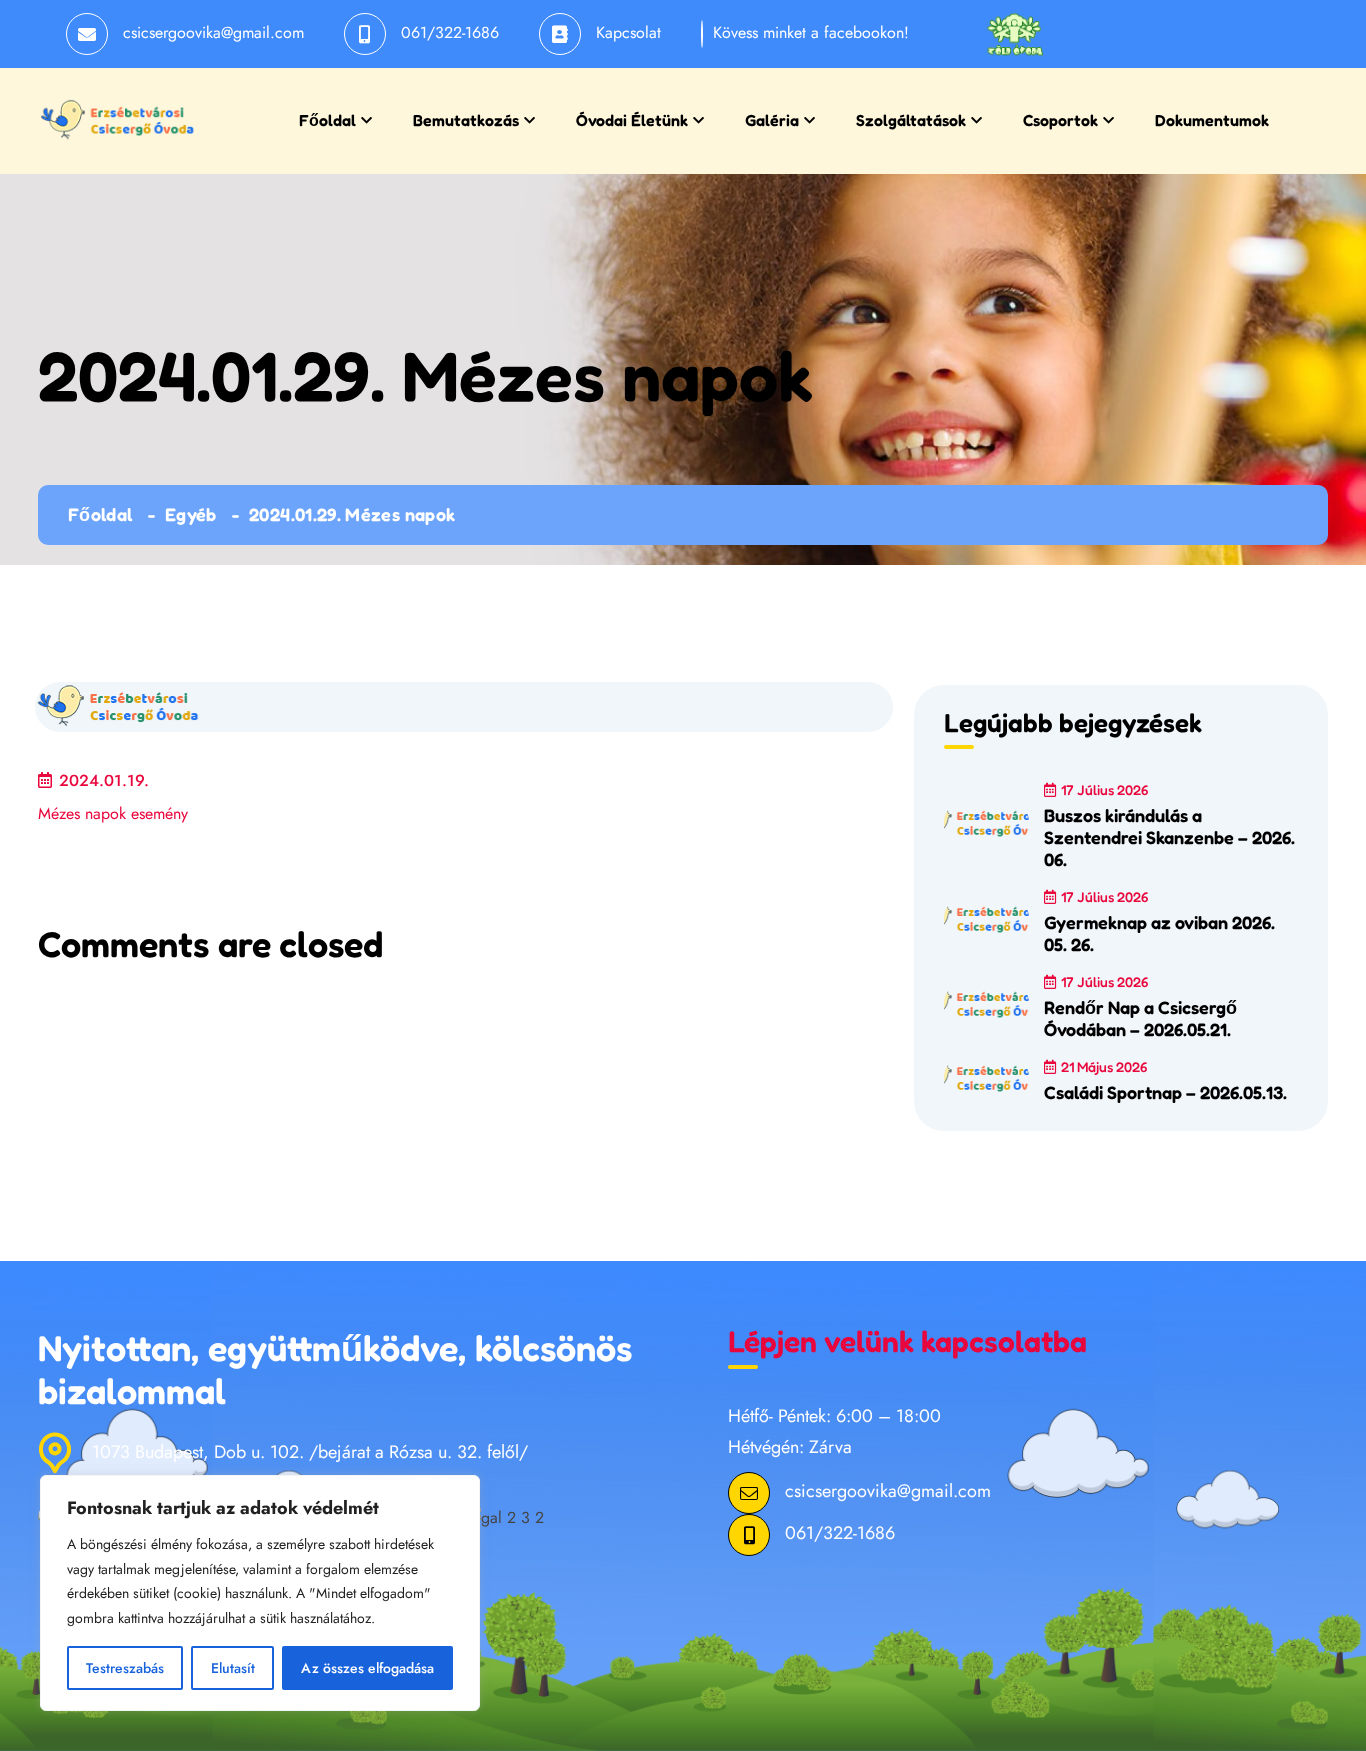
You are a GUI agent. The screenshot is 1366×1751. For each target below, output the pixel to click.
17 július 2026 (1104, 789)
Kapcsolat (628, 32)
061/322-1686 (450, 32)
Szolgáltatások (911, 120)
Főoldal (327, 120)
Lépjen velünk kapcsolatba (907, 1341)
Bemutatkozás (466, 120)
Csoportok (1060, 120)
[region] (260, 1593)
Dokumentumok (1212, 120)
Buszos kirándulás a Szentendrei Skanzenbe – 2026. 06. (1169, 837)
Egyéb (191, 514)
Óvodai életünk (632, 120)
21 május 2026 (1104, 1066)
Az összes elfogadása (367, 1668)
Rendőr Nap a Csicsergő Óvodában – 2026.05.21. (1140, 1018)
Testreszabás (125, 1668)
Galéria (772, 120)
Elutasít (233, 1668)
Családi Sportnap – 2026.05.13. (1165, 1092)
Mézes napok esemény (113, 813)
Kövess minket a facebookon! (811, 32)
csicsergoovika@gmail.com (213, 32)
